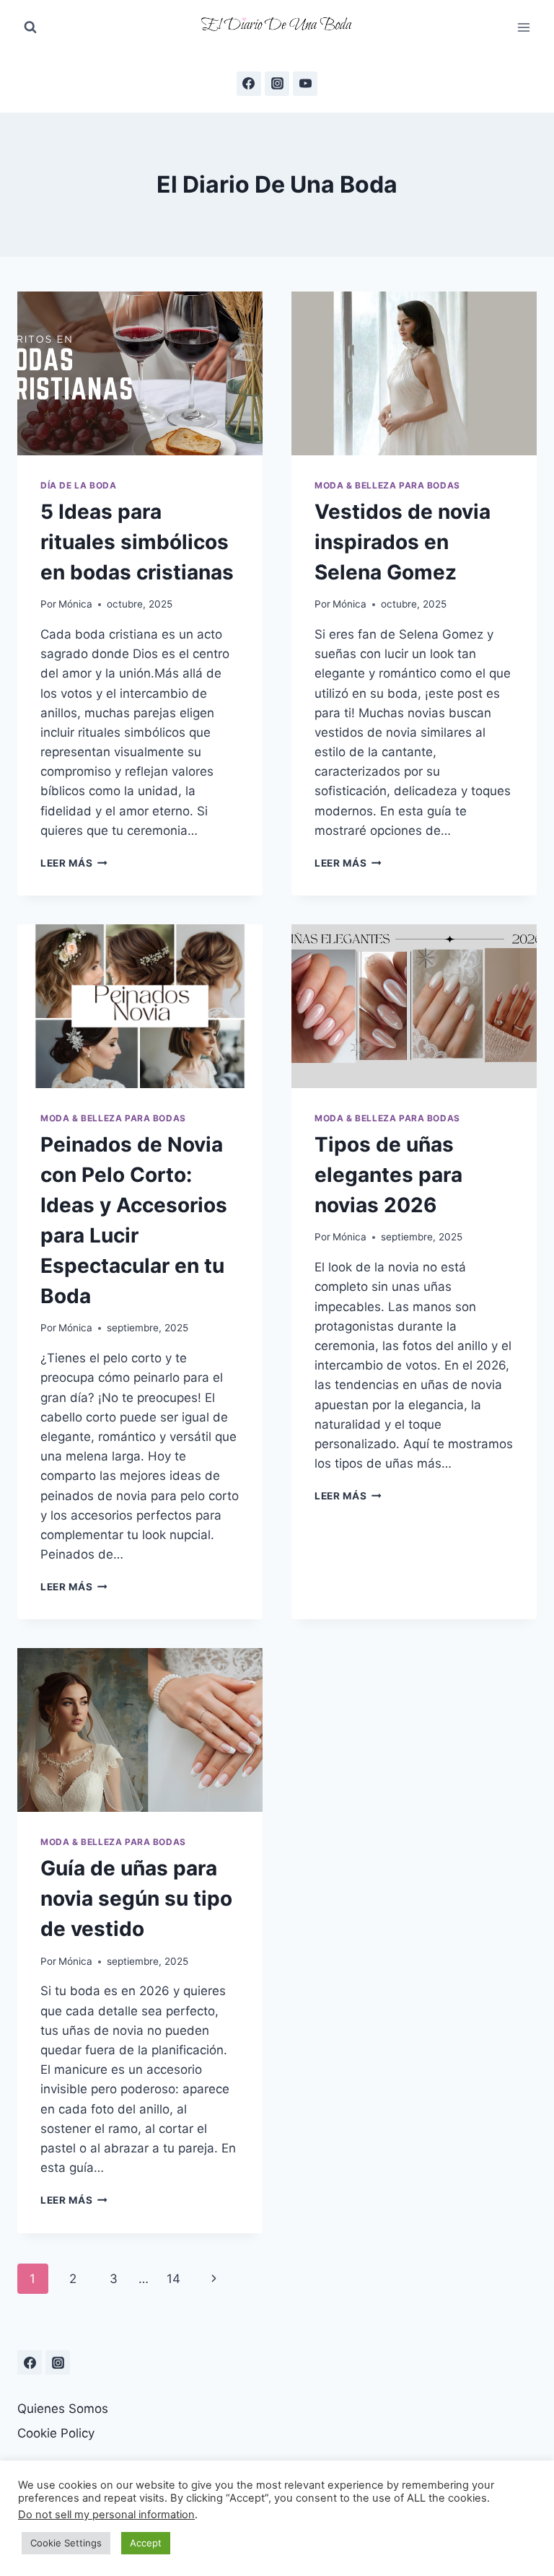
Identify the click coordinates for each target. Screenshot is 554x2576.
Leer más (74, 863)
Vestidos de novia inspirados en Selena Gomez (403, 542)
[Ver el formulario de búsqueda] (30, 27)
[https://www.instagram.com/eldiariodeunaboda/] (58, 2362)
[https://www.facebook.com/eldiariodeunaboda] (249, 84)
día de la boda (78, 485)
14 (173, 2279)
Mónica (75, 604)
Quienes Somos (63, 2409)
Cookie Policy (56, 2433)
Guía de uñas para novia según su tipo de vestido (136, 1898)
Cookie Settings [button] (66, 2543)
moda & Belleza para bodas (387, 485)
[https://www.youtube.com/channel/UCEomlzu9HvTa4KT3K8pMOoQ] (305, 84)
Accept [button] (146, 2543)
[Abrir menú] (523, 27)
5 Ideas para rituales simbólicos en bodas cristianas (137, 542)
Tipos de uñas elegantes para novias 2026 (388, 1175)
